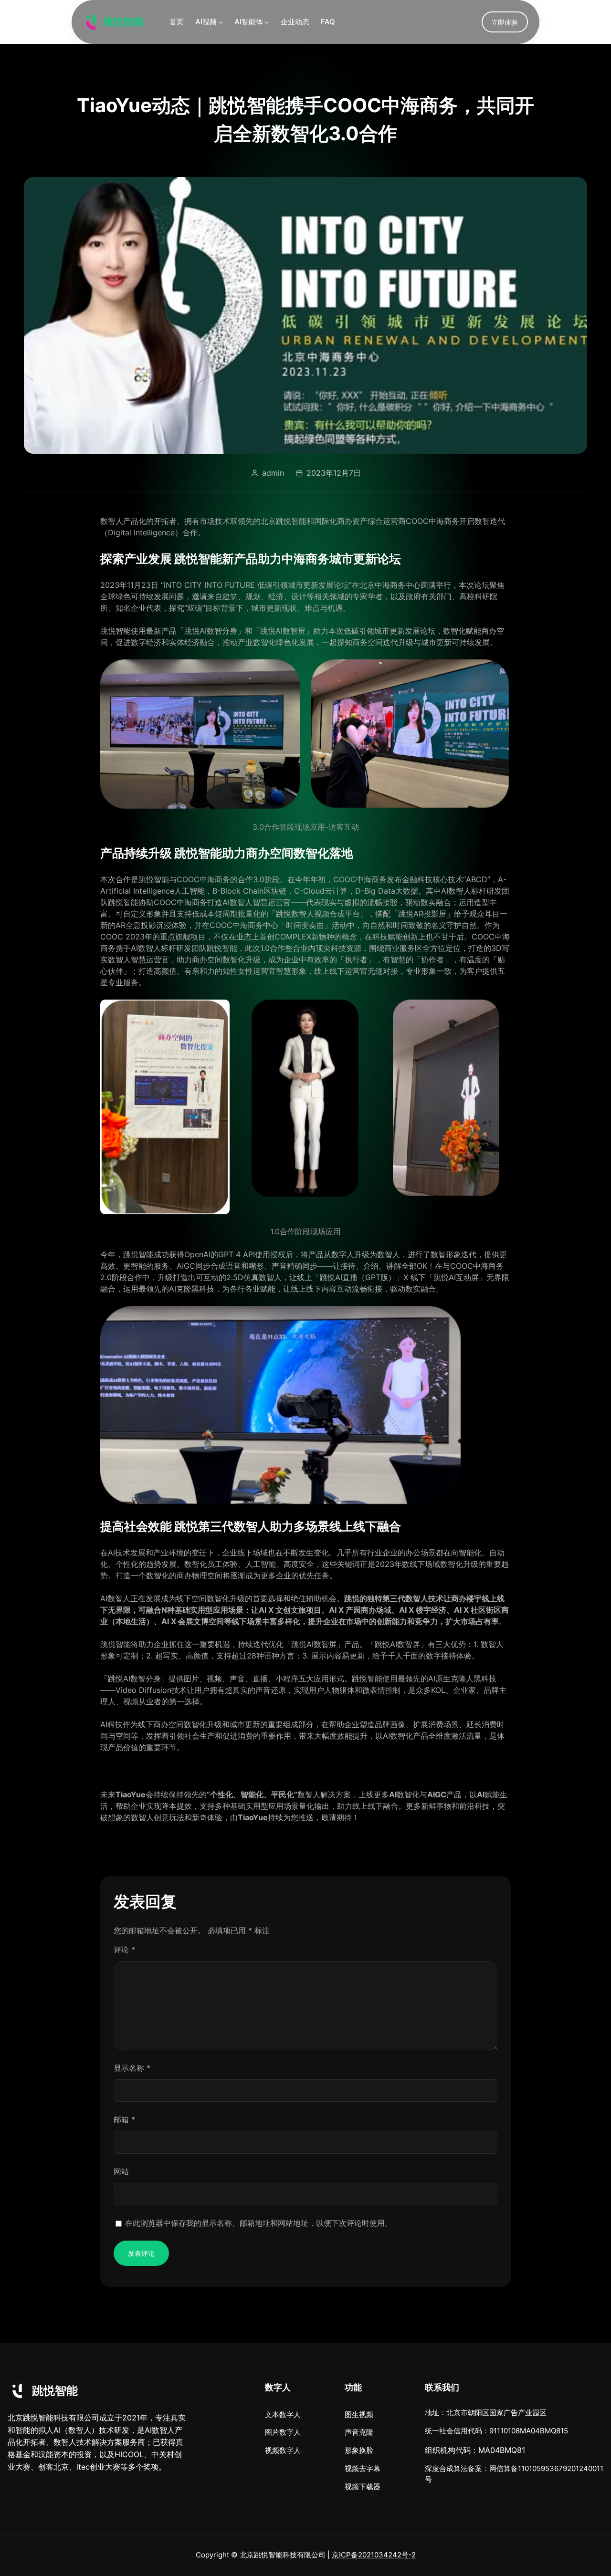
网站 (121, 2171)
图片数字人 (283, 2432)
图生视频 (359, 2414)
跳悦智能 (124, 22)
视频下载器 (363, 2487)
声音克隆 (359, 2432)
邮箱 (124, 2119)
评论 (124, 1950)
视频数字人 (283, 2450)
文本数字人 (283, 2414)
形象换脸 (359, 2450)
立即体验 (505, 22)
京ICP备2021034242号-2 (374, 2555)
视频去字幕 (363, 2468)
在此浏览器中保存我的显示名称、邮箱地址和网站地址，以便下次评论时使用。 (259, 2223)
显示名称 (132, 2068)
